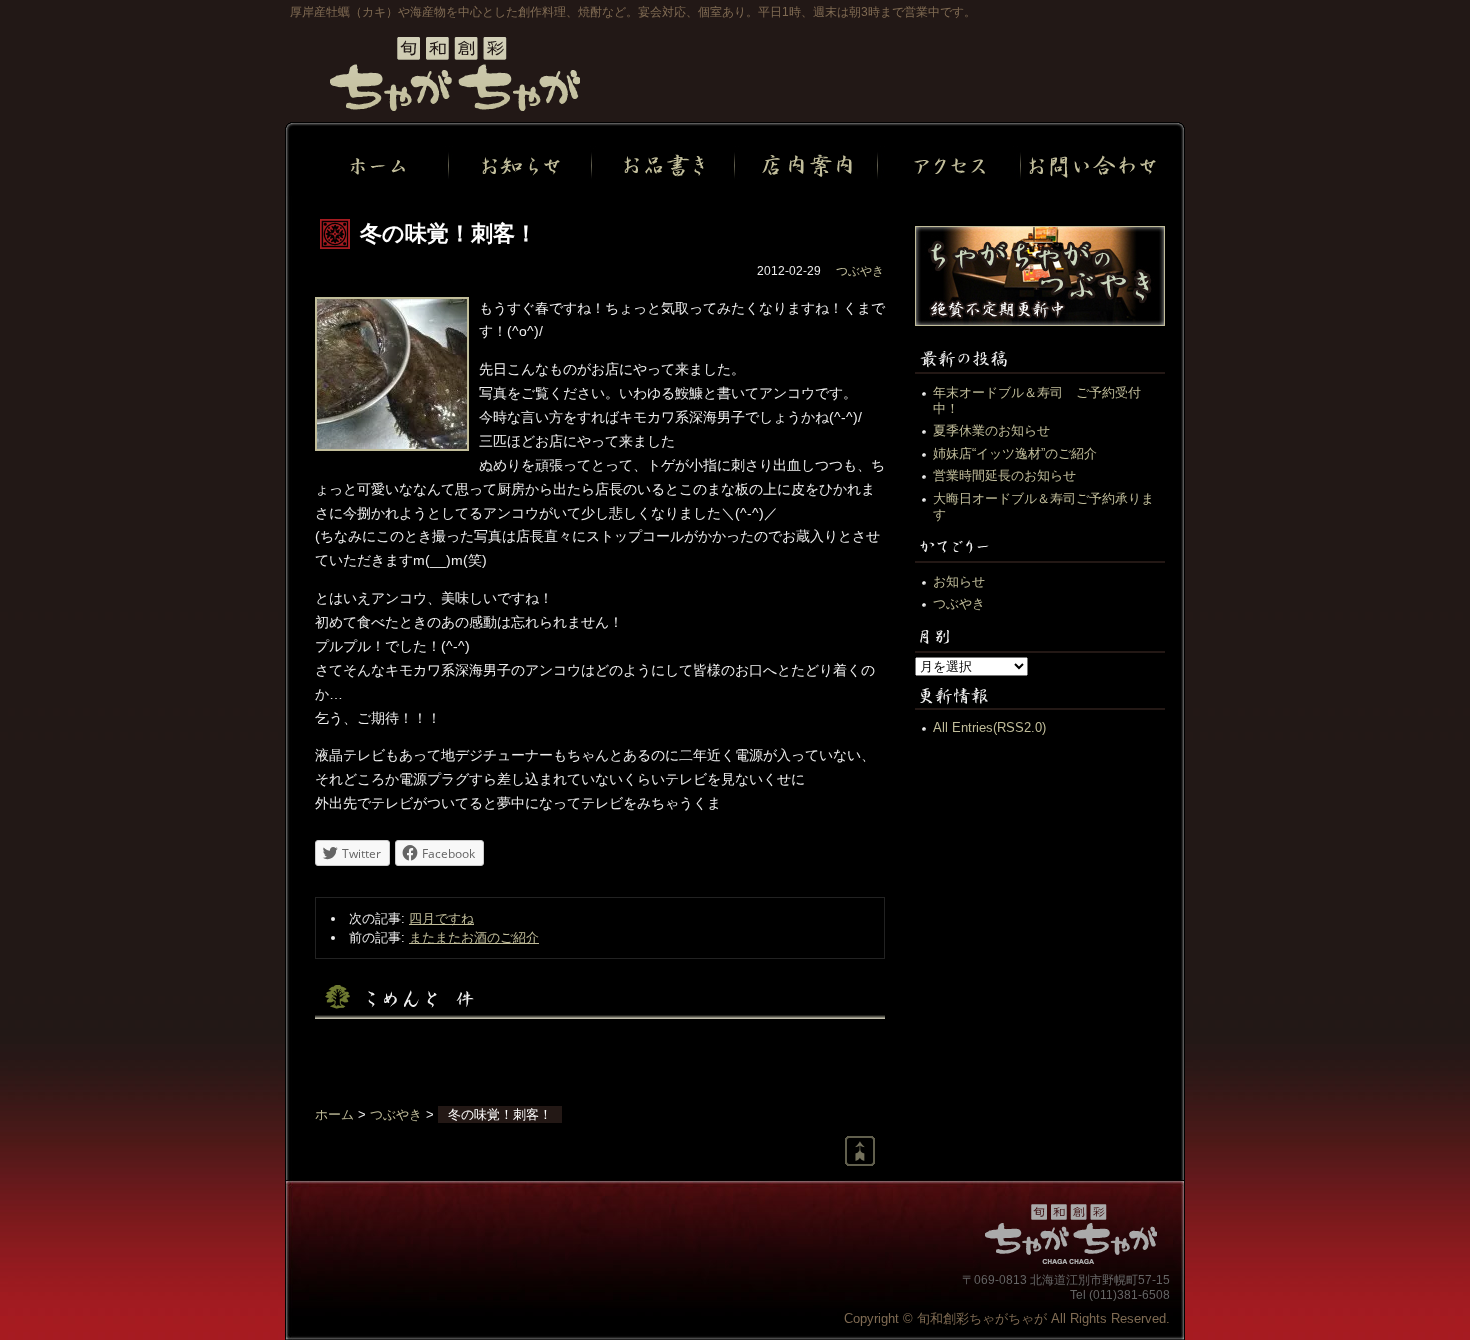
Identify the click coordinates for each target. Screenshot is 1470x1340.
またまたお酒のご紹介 (474, 937)
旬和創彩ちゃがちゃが (455, 74)
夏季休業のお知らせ (991, 430)
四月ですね (441, 918)
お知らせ (959, 581)
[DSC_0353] (392, 446)
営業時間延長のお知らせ (1004, 475)
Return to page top (860, 1151)
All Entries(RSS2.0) (989, 727)
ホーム (334, 1114)
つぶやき (860, 271)
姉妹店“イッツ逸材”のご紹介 (1015, 453)
